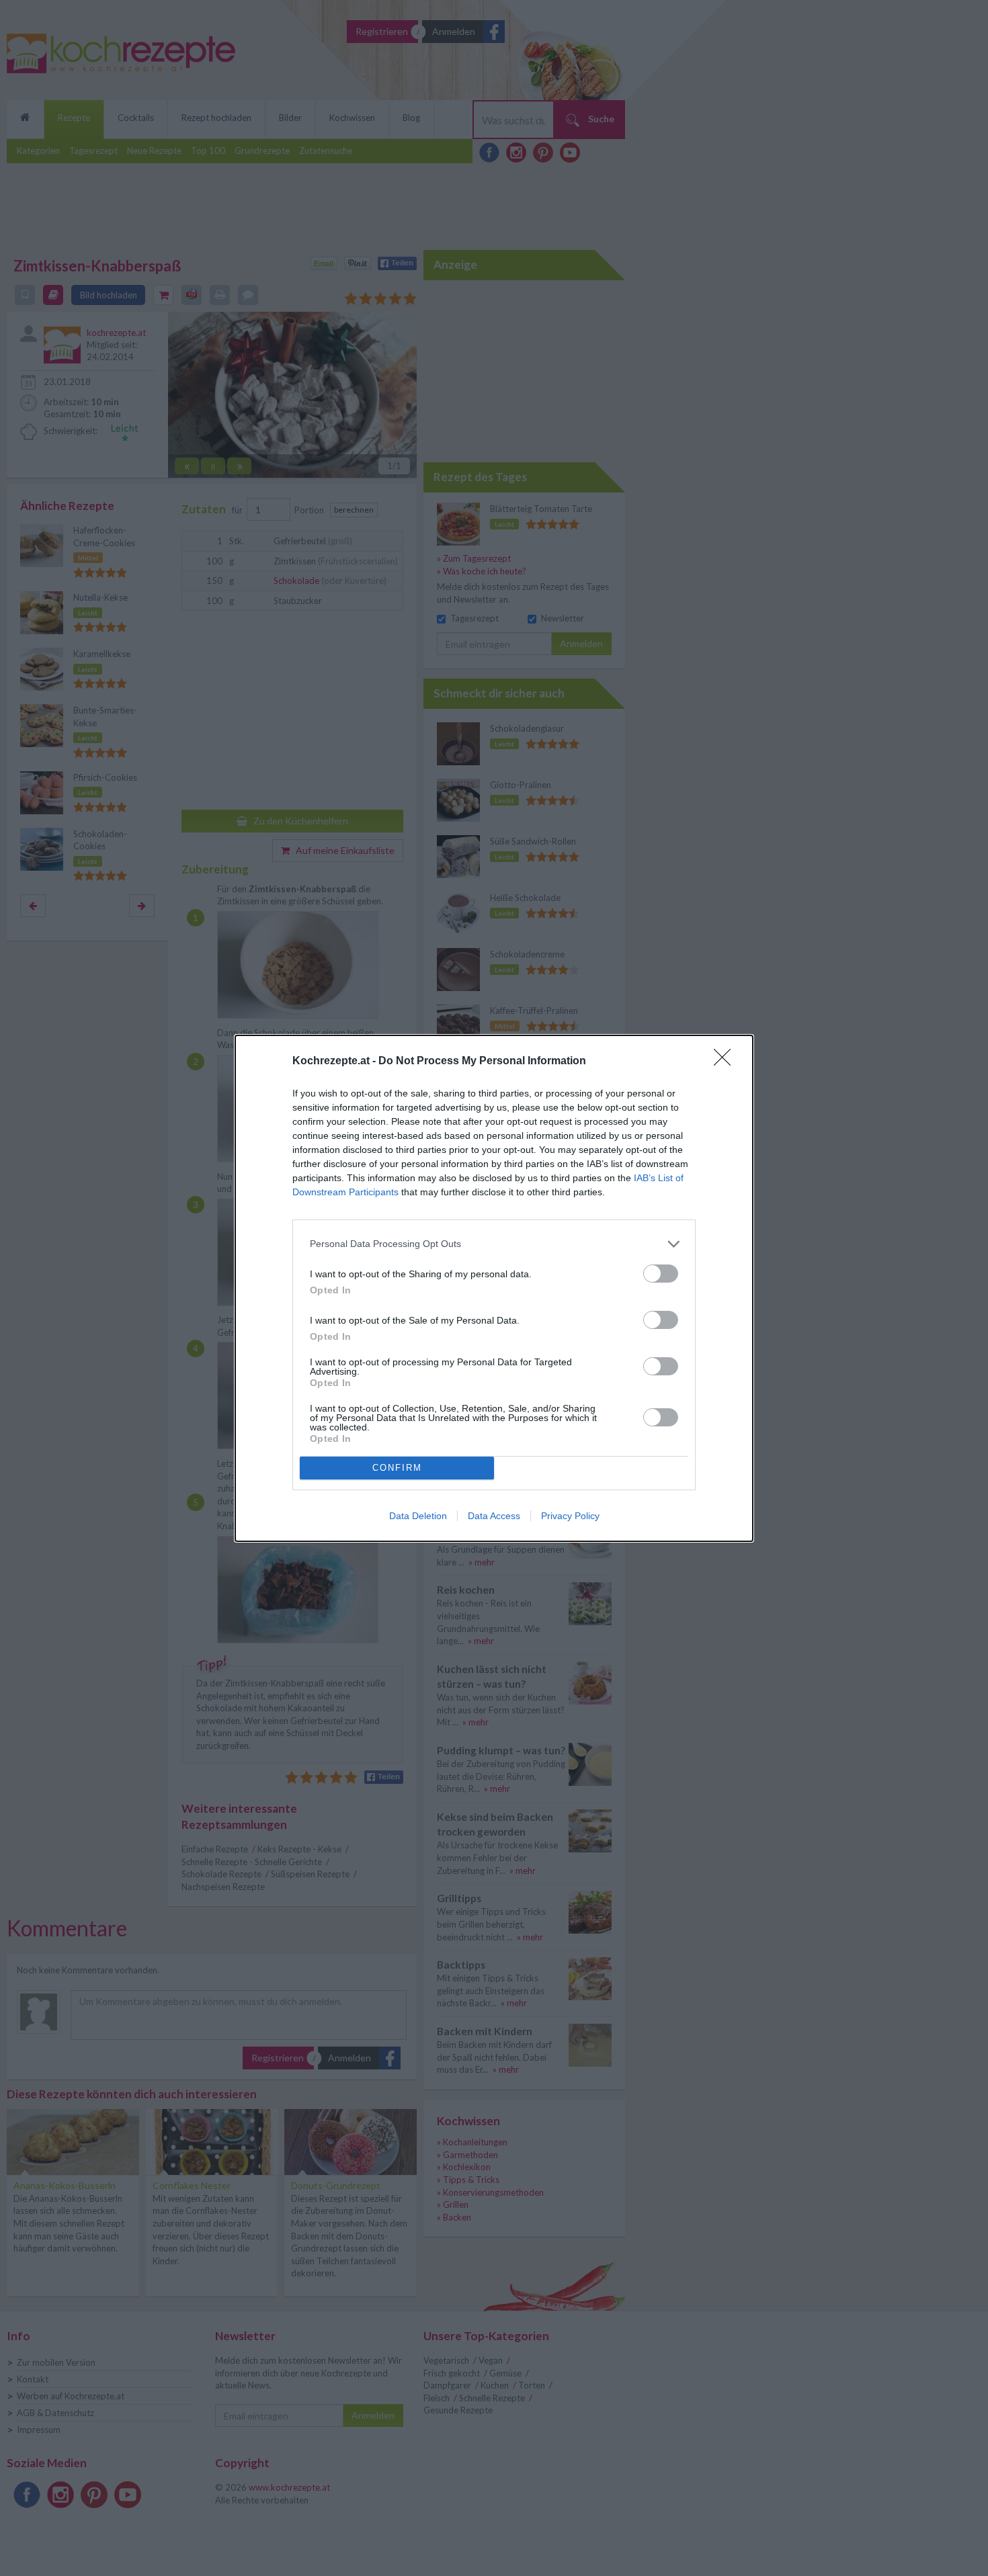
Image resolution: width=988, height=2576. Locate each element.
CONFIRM (397, 1468)
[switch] (661, 1274)
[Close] (727, 1062)
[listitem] (494, 1244)
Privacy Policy (570, 1516)
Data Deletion (418, 1516)
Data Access (494, 1516)
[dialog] (494, 1288)
